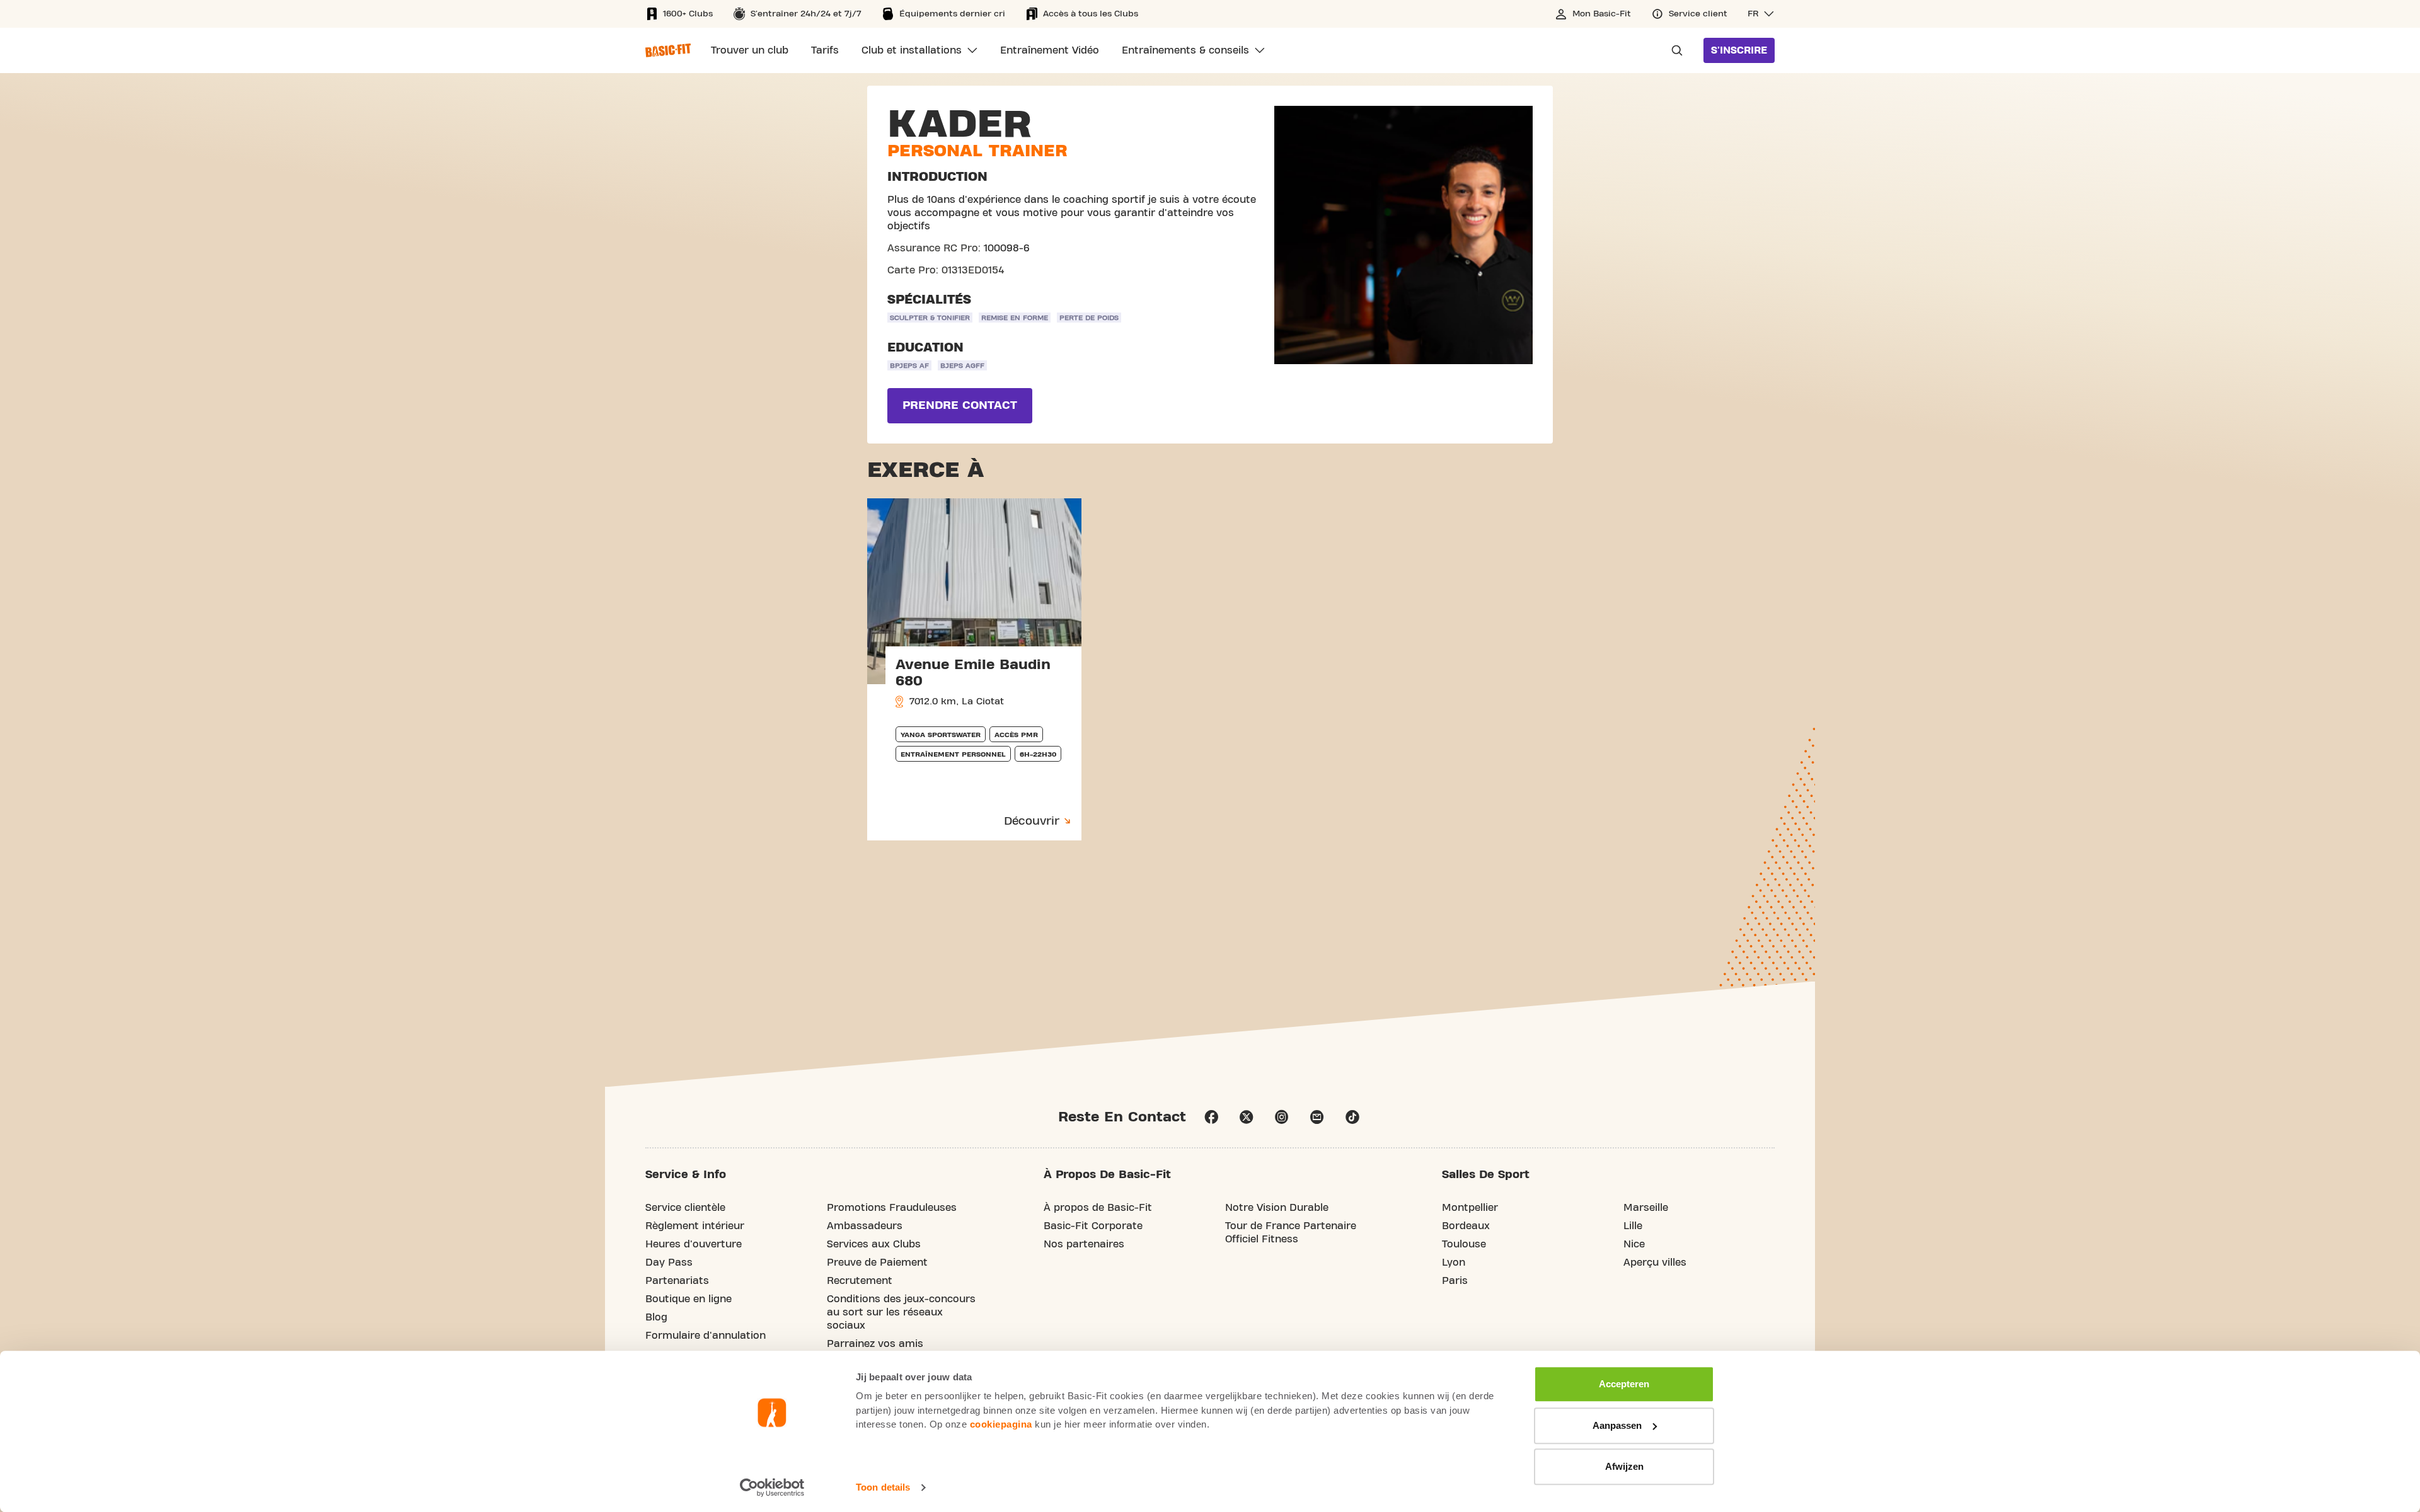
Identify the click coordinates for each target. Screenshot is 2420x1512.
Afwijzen (1624, 1466)
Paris (1455, 1281)
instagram (1282, 1117)
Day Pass (669, 1263)
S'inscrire (1739, 50)
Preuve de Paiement (877, 1263)
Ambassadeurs (865, 1226)
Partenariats (677, 1281)
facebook (1211, 1117)
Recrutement (860, 1281)
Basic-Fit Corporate (1093, 1226)
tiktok (1352, 1117)
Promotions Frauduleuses (892, 1208)
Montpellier (1470, 1208)
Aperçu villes (1655, 1263)
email (1317, 1117)
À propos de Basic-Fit (1098, 1208)
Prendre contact (960, 405)
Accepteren (1624, 1384)
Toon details (883, 1487)
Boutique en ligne (689, 1299)
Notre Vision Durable (1277, 1208)
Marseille (1646, 1208)
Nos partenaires (1084, 1244)
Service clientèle (685, 1208)
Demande (1673, 50)
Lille (1633, 1226)
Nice (1634, 1244)
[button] (1761, 14)
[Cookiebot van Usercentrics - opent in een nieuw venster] (772, 1487)
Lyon (1454, 1263)
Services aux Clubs (874, 1244)
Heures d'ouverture (694, 1244)
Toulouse (1464, 1244)
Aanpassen (1617, 1425)
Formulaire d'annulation (706, 1336)
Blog (656, 1317)
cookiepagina (1001, 1424)
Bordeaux (1466, 1226)
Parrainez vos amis (875, 1344)
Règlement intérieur (695, 1226)
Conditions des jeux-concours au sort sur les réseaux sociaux (901, 1312)
